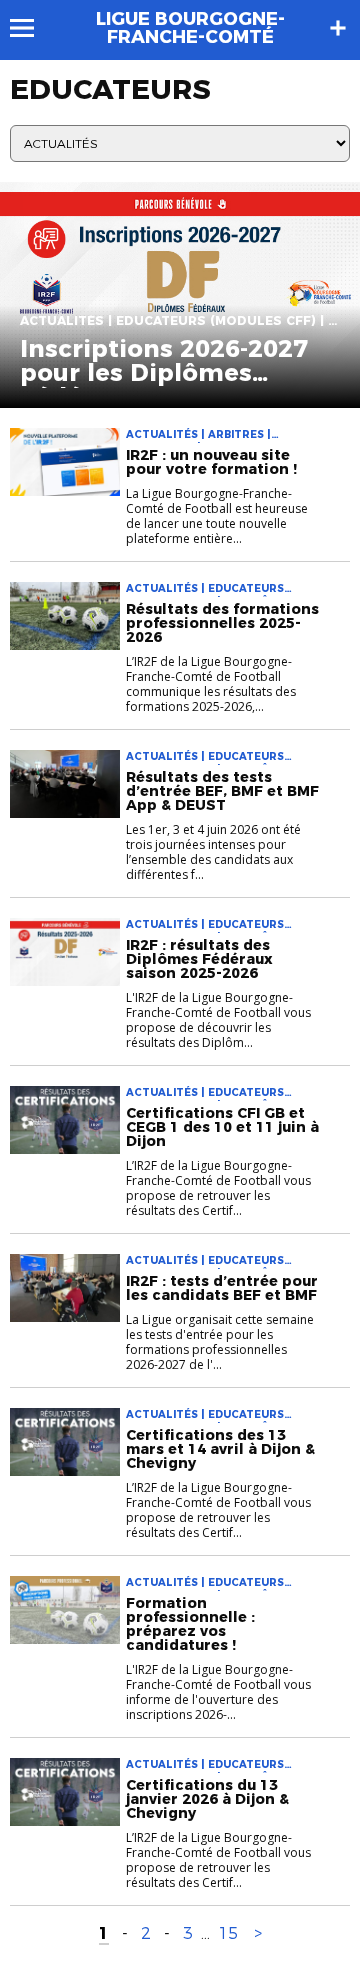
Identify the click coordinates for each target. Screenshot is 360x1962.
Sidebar (338, 28)
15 (228, 1933)
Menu (31, 28)
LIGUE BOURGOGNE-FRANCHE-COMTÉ (190, 28)
